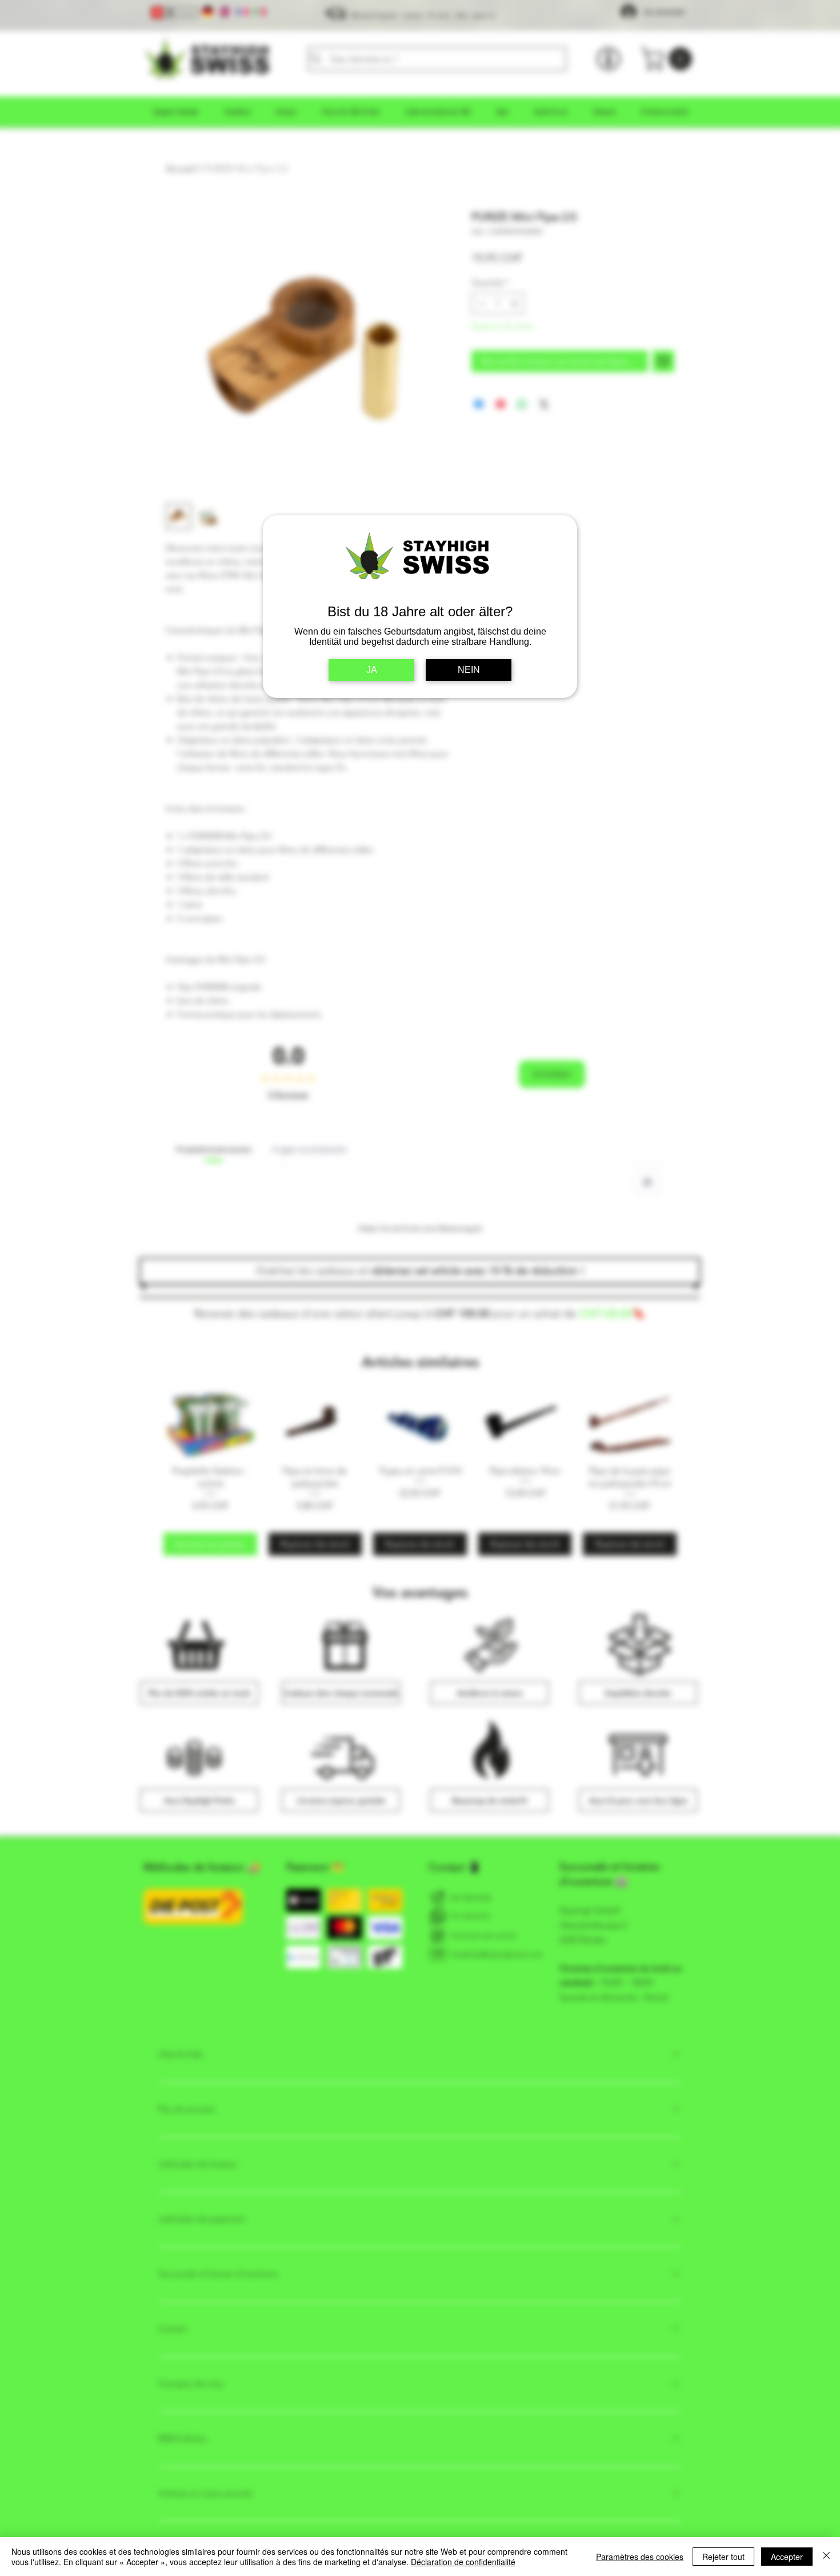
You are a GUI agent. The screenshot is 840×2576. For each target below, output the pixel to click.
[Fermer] (826, 2557)
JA (372, 670)
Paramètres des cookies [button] (640, 2557)
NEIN (469, 670)
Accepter (787, 2557)
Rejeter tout (723, 2557)
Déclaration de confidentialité (463, 2562)
